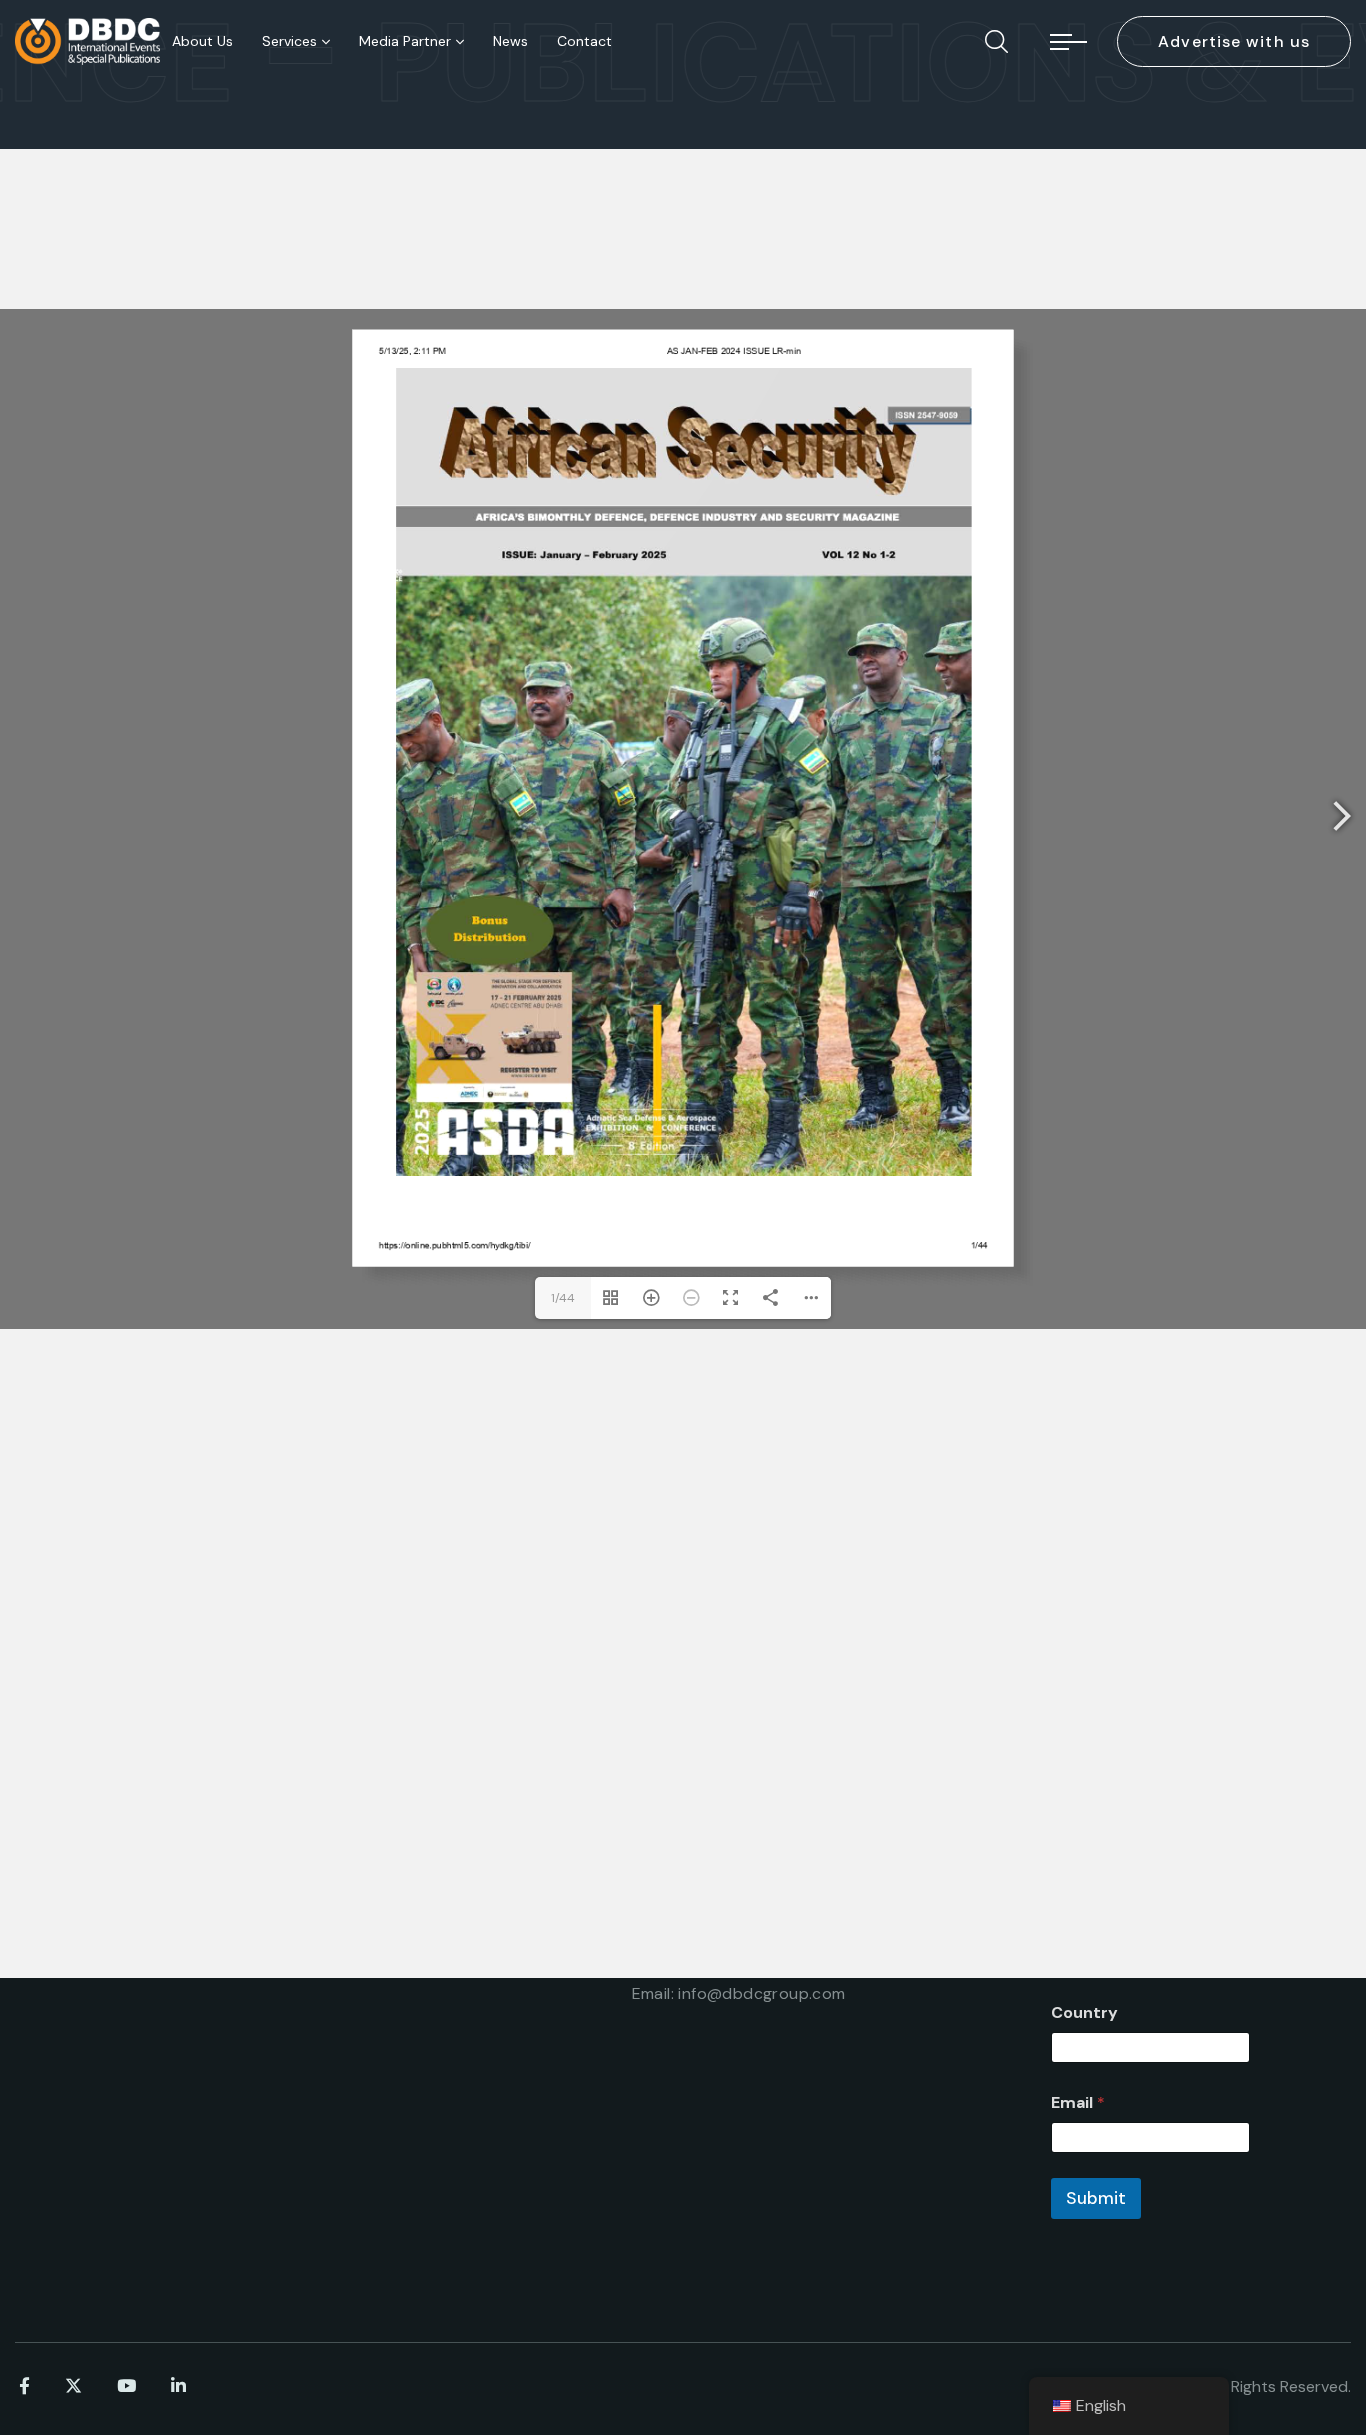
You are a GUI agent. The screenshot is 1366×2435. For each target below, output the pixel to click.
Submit (1096, 2198)
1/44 (563, 1298)
